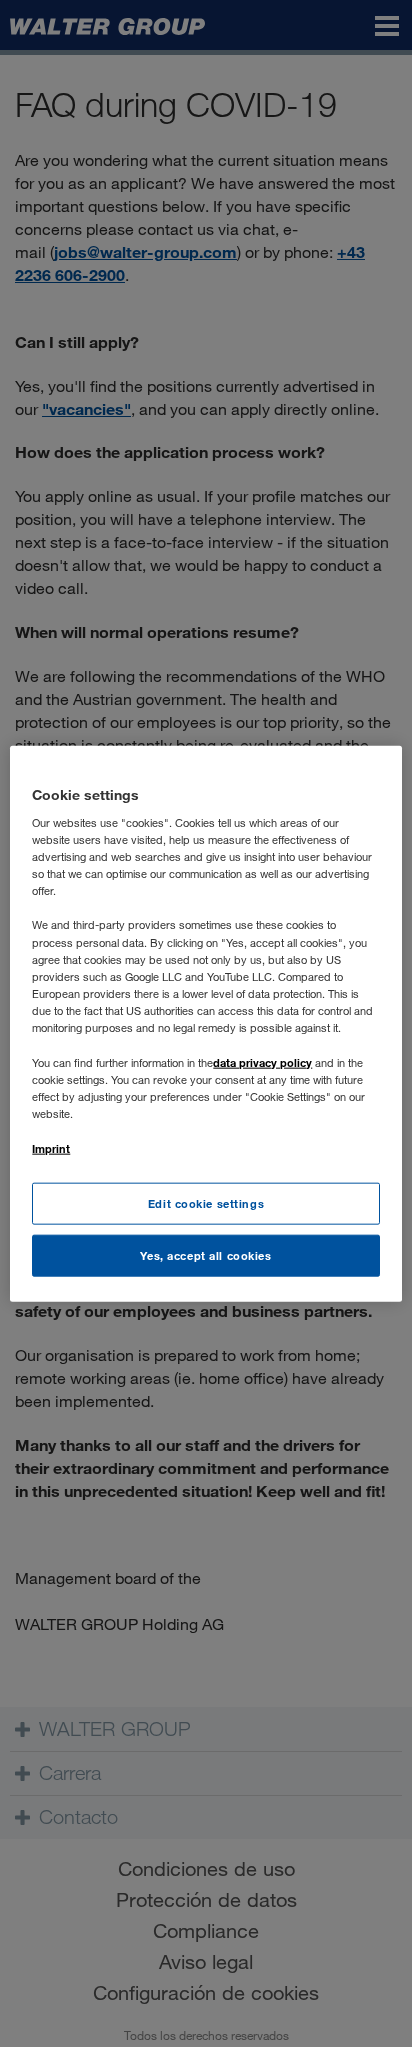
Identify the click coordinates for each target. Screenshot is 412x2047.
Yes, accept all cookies (205, 1255)
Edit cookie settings (206, 1203)
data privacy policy (262, 1062)
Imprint (51, 1148)
